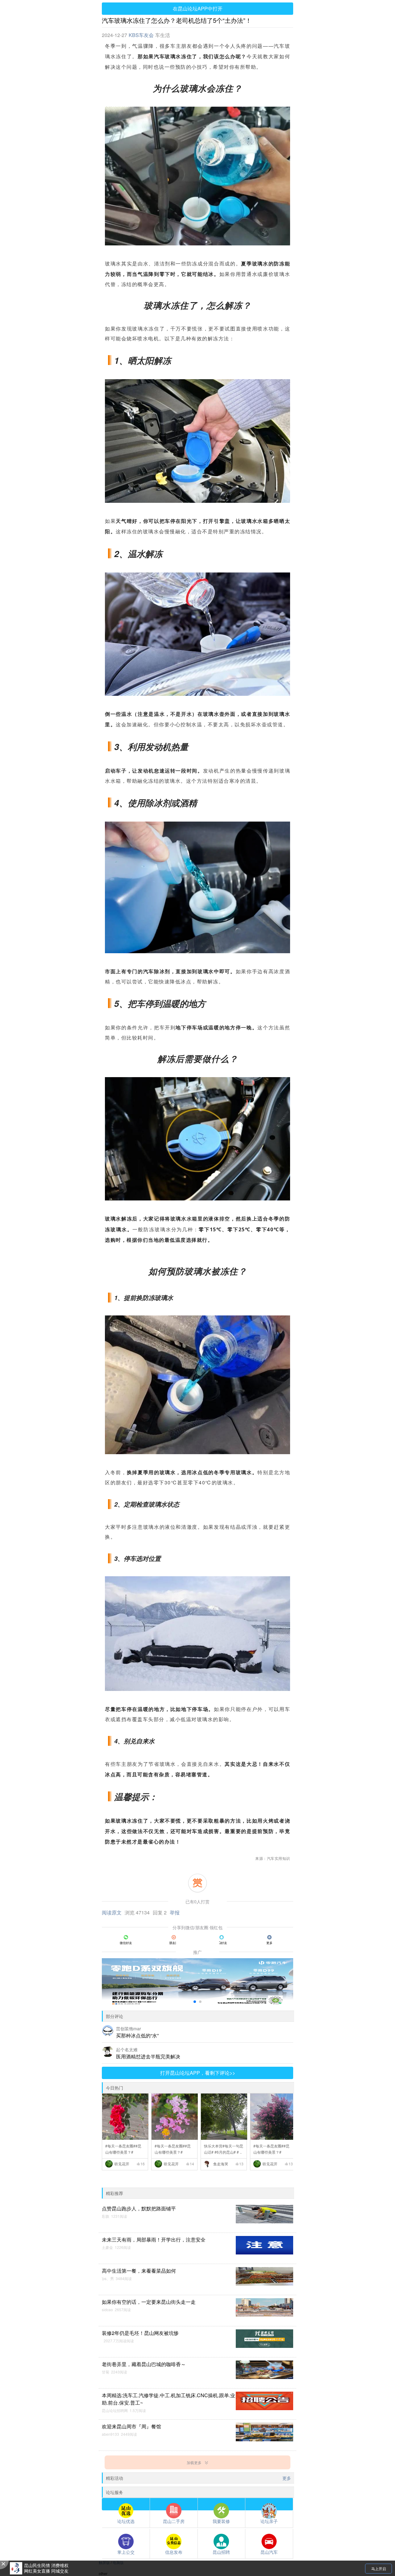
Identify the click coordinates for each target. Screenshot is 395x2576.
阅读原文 (112, 1912)
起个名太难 (127, 2049)
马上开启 (379, 2568)
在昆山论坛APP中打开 (198, 8)
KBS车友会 (141, 35)
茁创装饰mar (129, 2028)
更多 (287, 2478)
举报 (175, 1912)
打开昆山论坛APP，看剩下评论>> (198, 2073)
